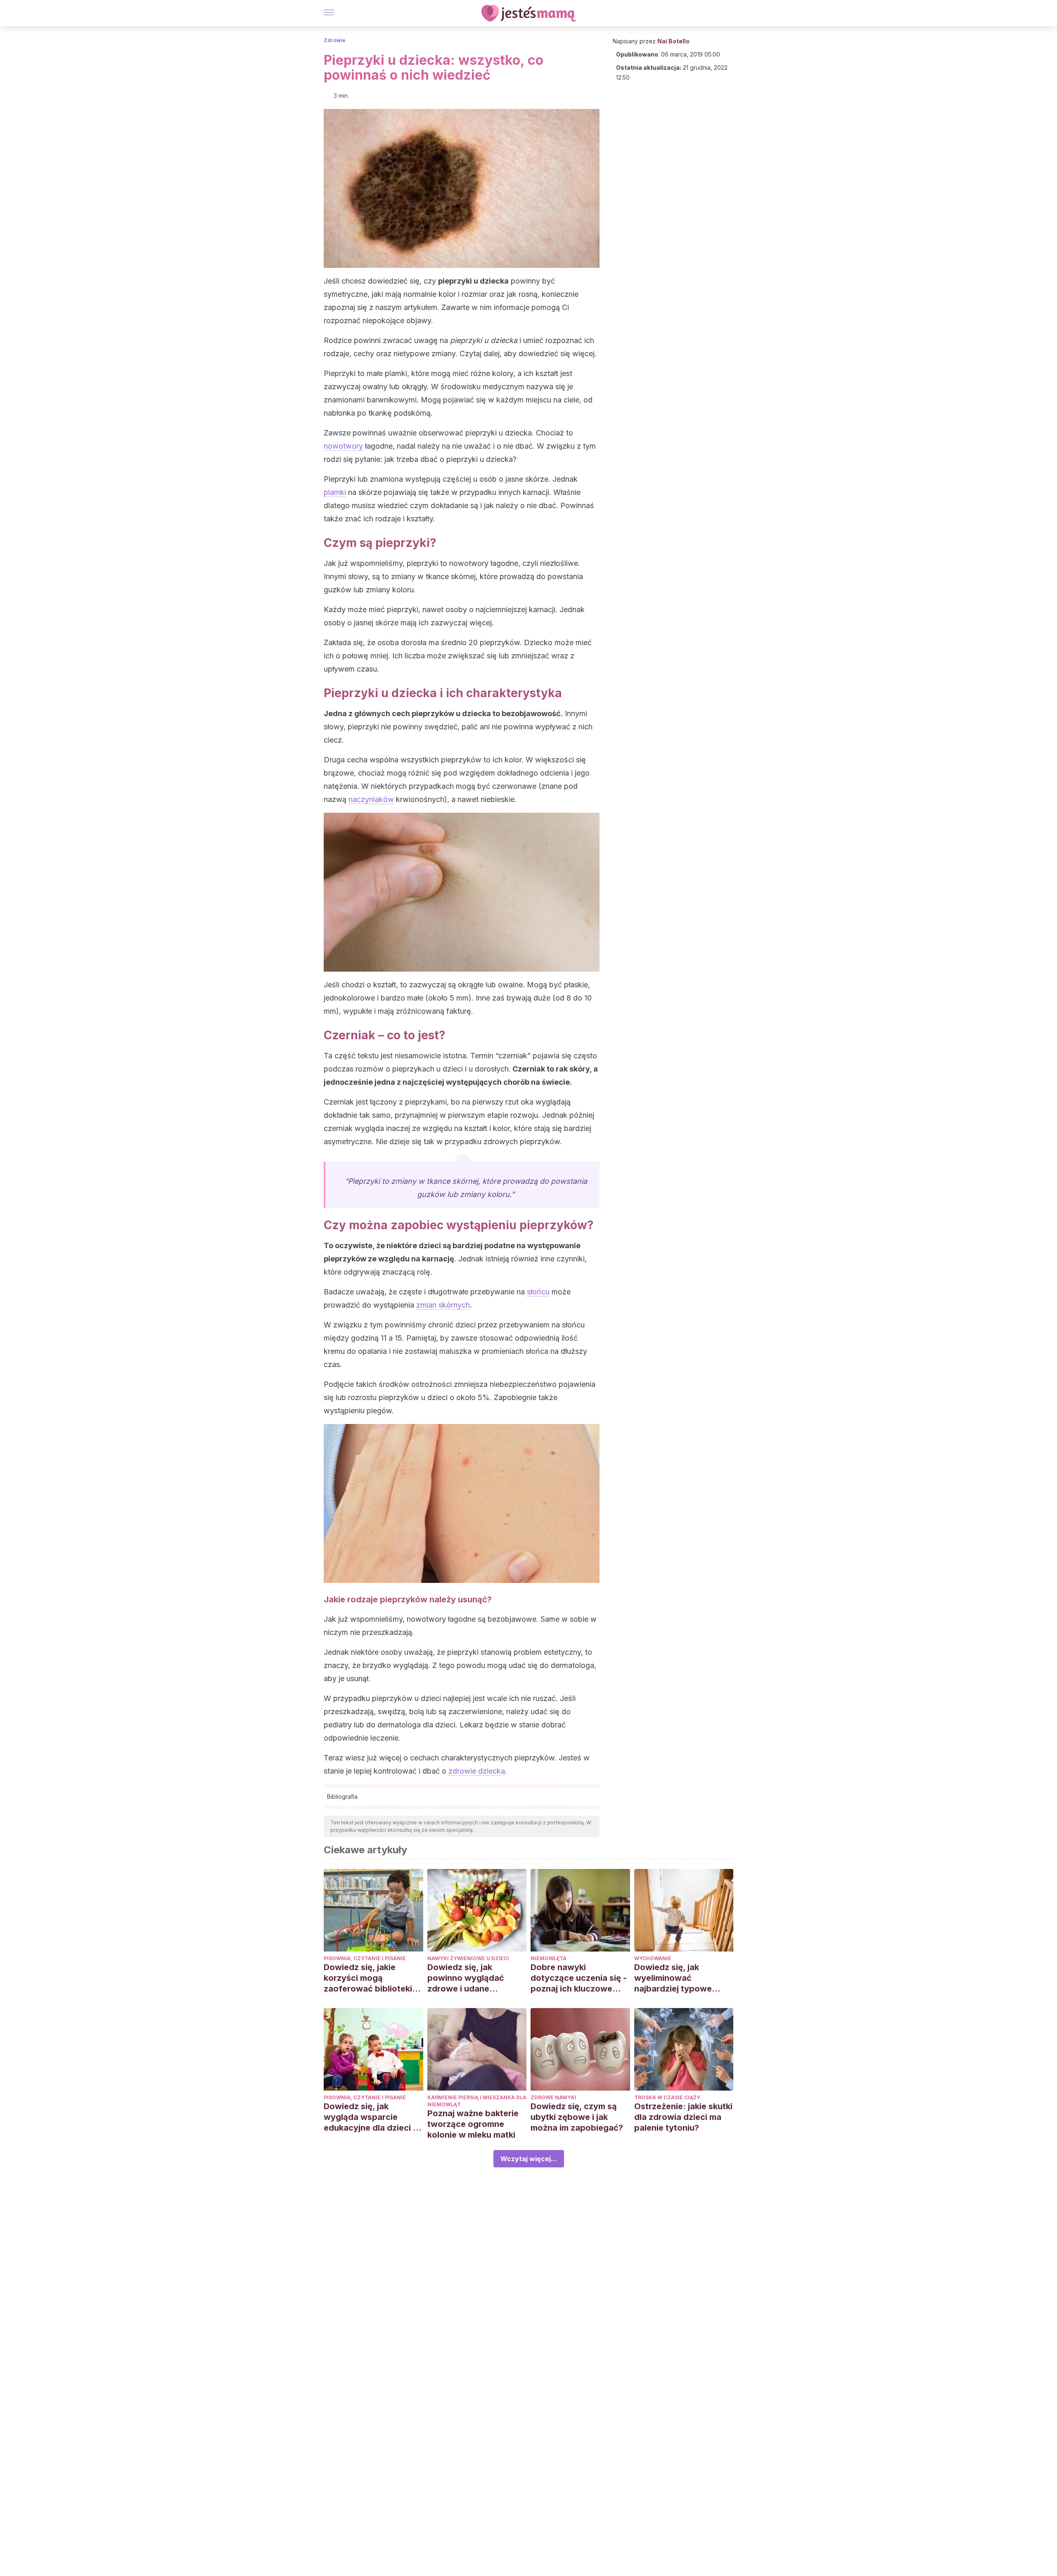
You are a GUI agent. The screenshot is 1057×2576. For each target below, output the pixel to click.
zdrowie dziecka (477, 1771)
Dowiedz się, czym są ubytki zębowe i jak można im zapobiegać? (577, 2117)
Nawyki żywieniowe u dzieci (468, 1958)
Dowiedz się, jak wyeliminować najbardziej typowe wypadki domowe (673, 1978)
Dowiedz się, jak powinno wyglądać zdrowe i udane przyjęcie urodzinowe (471, 1978)
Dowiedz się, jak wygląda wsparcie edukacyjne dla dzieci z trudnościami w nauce (371, 2117)
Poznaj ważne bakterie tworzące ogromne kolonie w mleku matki (473, 2124)
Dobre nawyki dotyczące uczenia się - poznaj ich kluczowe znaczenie (579, 1978)
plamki (335, 492)
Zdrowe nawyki (553, 2097)
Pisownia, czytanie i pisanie (365, 1958)
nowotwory (343, 446)
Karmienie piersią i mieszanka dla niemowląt (477, 2101)
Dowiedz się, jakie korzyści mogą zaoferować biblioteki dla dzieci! (368, 1978)
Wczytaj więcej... (529, 2159)
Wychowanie (653, 1958)
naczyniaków (371, 799)
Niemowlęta (549, 1958)
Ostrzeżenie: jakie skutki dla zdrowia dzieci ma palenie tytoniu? (683, 2117)
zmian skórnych (443, 1305)
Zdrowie (335, 40)
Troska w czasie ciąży (667, 2097)
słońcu (538, 1292)
